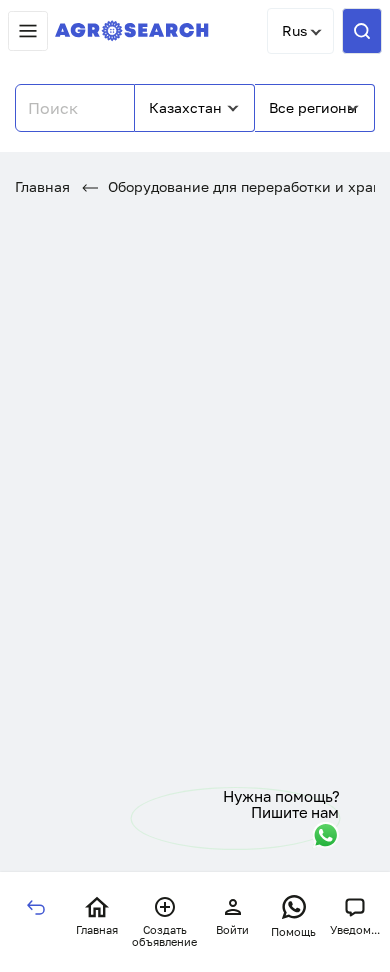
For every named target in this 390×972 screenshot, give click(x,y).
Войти (232, 929)
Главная (42, 186)
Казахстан (185, 107)
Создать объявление (164, 936)
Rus (294, 30)
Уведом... (355, 929)
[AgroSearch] (132, 31)
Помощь (293, 931)
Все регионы (313, 107)
